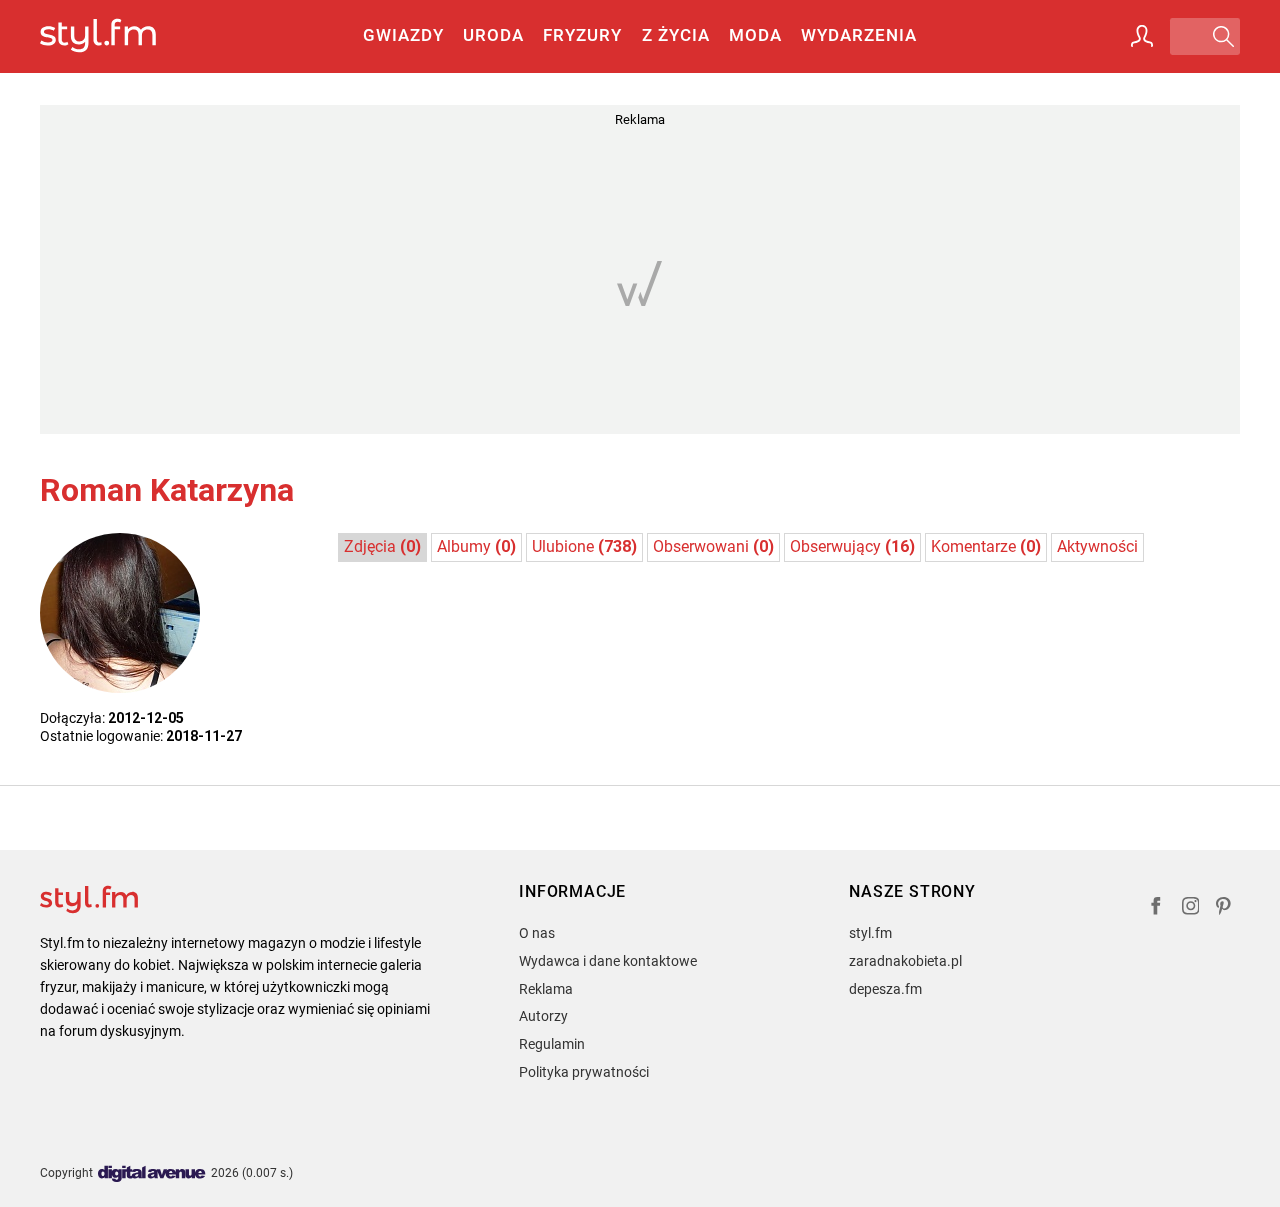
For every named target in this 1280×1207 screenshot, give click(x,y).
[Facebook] (1156, 908)
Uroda (493, 35)
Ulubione (584, 546)
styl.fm (870, 933)
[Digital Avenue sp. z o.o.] (152, 1174)
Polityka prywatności (584, 1072)
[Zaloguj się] (1142, 36)
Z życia (676, 35)
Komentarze (986, 546)
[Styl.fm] (119, 36)
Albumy (476, 546)
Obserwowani (713, 546)
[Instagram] (1191, 908)
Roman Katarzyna (167, 490)
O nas (537, 933)
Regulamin (552, 1044)
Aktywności (1097, 546)
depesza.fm (885, 989)
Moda (755, 35)
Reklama (546, 989)
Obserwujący (852, 546)
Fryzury (582, 35)
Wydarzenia (859, 35)
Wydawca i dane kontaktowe (608, 961)
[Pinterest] (1225, 908)
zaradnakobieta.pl (905, 961)
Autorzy (543, 1016)
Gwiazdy (403, 35)
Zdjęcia (382, 546)
